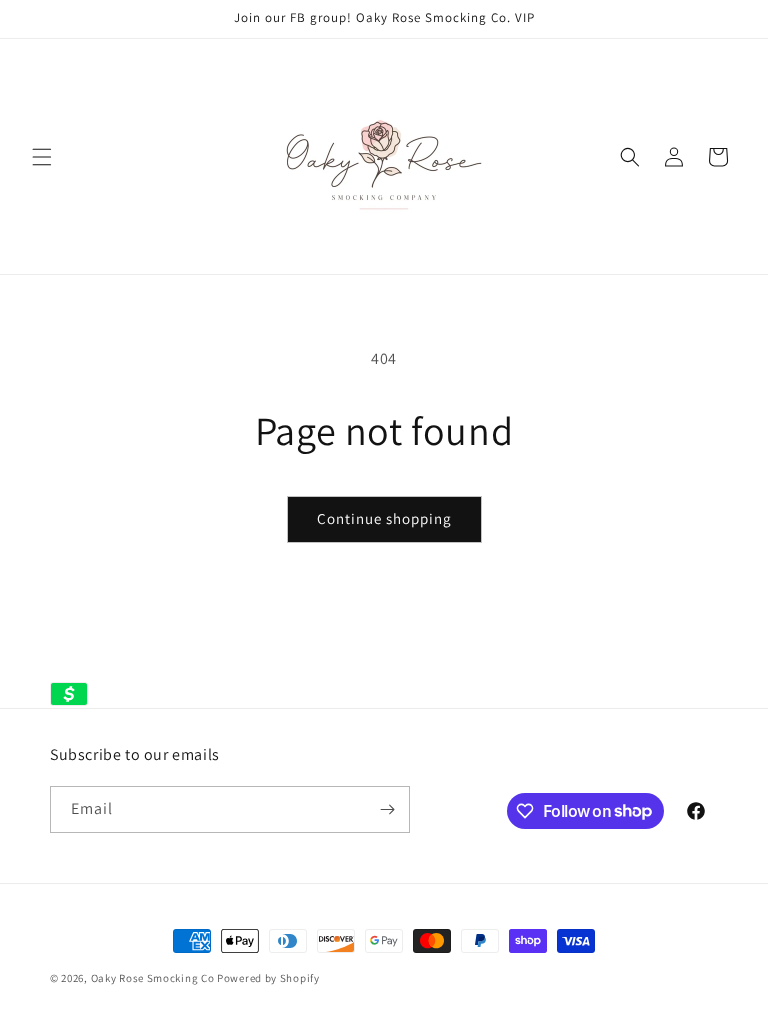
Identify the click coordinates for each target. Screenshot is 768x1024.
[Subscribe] (387, 809)
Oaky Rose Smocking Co (153, 978)
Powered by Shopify (268, 978)
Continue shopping (384, 518)
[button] (42, 157)
